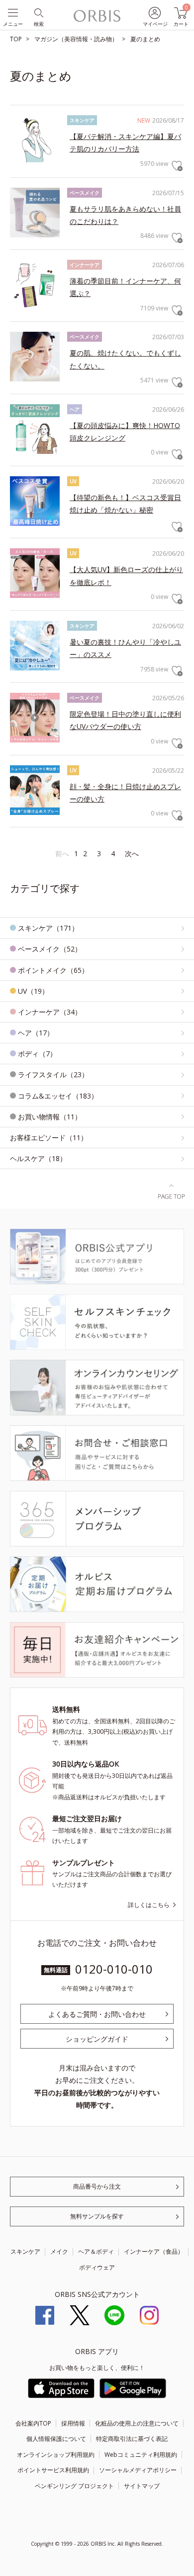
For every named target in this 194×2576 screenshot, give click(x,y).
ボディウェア (97, 2267)
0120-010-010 (114, 1969)
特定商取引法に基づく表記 (132, 2439)
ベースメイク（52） (50, 949)
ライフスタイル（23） (53, 1074)
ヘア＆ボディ (96, 2251)
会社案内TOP (33, 2423)
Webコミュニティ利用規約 (141, 2455)
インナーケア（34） (50, 1012)
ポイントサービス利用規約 (53, 2470)
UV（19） (33, 991)
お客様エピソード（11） (49, 1138)
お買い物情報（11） (50, 1117)
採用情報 (73, 2423)
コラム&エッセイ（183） (58, 1096)
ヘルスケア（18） (38, 1158)
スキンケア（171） (48, 928)
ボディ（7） (37, 1054)
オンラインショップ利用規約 (56, 2455)
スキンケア (25, 2251)
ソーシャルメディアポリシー (138, 2470)
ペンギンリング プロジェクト (74, 2486)
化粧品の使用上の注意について (137, 2423)
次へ (132, 853)
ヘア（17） (36, 1033)
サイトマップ (142, 2486)
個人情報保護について (56, 2439)
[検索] (38, 12)
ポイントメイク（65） (53, 970)
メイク (59, 2251)
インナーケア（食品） (154, 2251)
